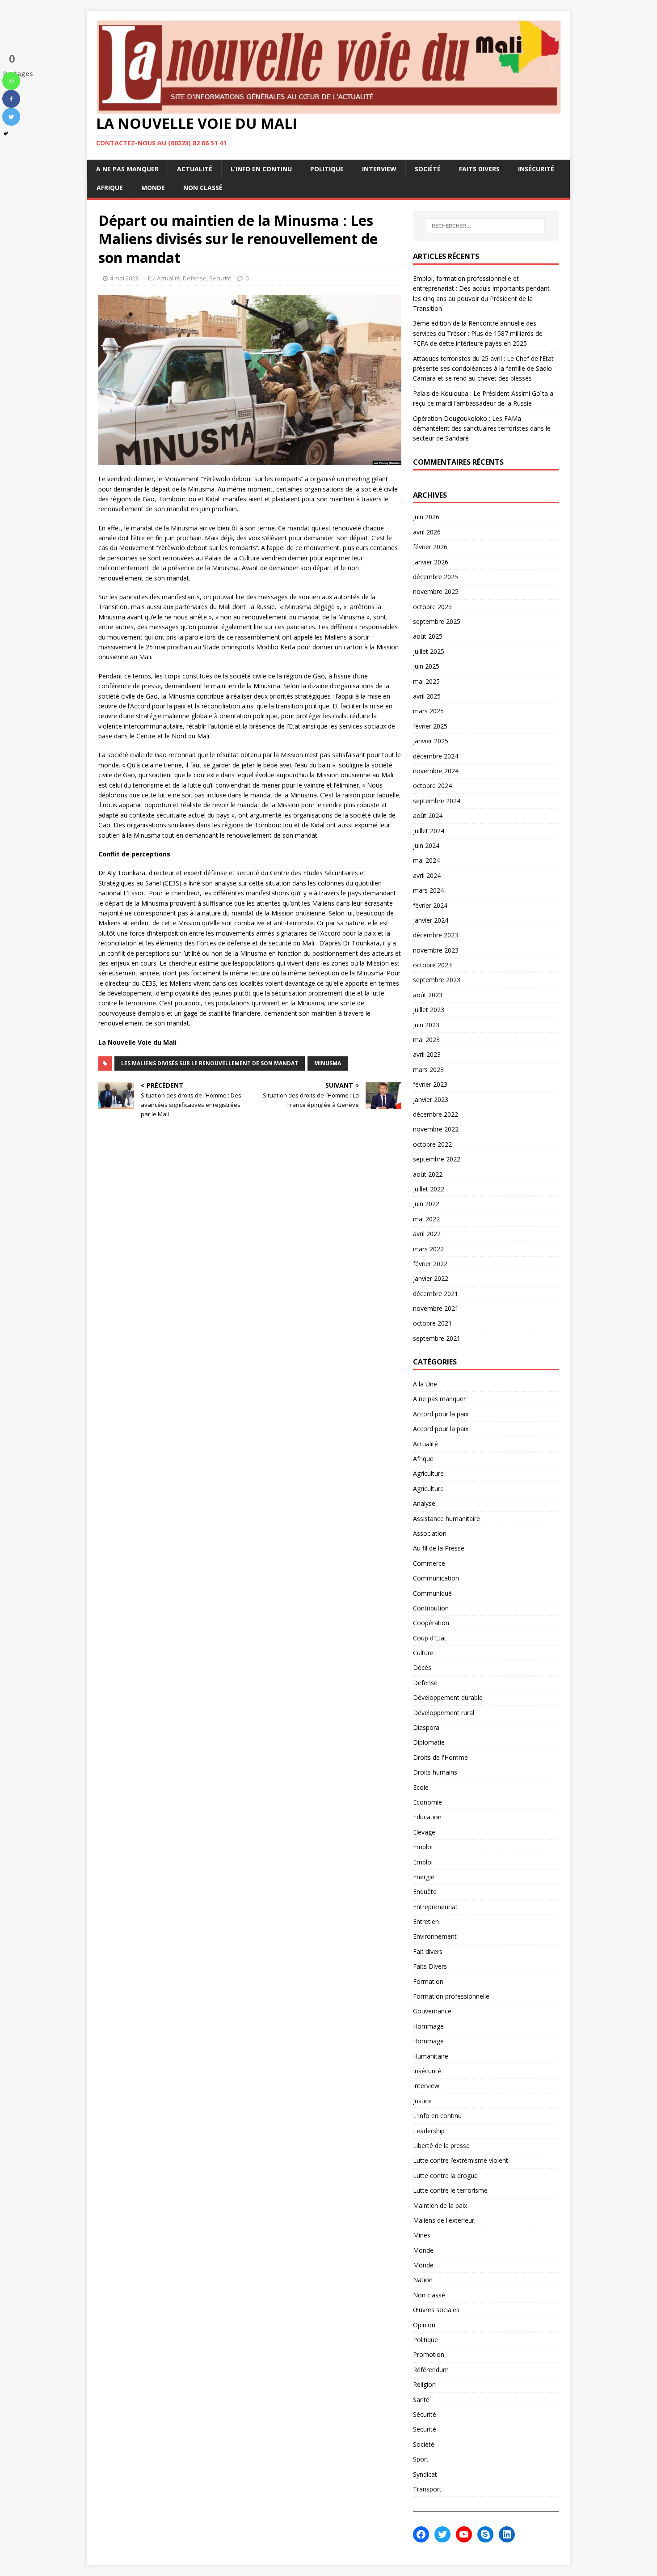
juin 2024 (426, 845)
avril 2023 (427, 1054)
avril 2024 (427, 875)
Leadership (429, 2131)
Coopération (431, 1623)
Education (427, 1817)
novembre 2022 (436, 1129)
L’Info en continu (261, 169)
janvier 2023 (431, 1099)
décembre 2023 (436, 935)
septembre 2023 (437, 980)
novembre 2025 (436, 591)
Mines (422, 2235)
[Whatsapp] (11, 81)
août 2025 (428, 636)
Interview (379, 169)
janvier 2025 (431, 741)
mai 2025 (426, 681)
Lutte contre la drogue (445, 2176)
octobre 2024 (432, 786)
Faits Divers (479, 169)
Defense (195, 278)
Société (428, 169)
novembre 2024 (436, 771)
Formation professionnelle (451, 1996)
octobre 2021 (432, 1323)
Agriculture (428, 1473)
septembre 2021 (437, 1338)
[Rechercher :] (486, 226)
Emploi (423, 1847)
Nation (423, 2280)
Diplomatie (429, 1742)
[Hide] (6, 134)
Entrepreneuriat (435, 1907)
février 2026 (430, 547)
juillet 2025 (429, 651)
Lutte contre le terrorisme (450, 2190)
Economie (427, 1802)
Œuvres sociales (436, 2310)
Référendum (431, 2370)
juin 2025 (426, 666)
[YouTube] (464, 2534)
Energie (424, 1877)
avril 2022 (427, 1234)
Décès (422, 1667)
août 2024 (428, 816)
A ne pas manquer (127, 169)
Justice (422, 2101)
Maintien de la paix (440, 2205)
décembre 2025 (436, 577)
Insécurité (536, 169)
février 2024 (430, 905)
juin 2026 (426, 517)
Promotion (429, 2354)
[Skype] (485, 2534)
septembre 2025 (437, 621)
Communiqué (432, 1593)
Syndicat (425, 2474)
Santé (421, 2400)
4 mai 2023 (124, 278)
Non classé (203, 188)
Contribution (431, 1608)
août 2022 (428, 1174)
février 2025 (430, 726)
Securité (220, 278)
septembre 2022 (437, 1159)
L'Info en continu (437, 2116)
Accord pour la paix (441, 1414)
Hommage (428, 2026)
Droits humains (435, 1772)
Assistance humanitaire (446, 1519)
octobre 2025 (432, 607)
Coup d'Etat (430, 1638)
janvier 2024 (431, 920)
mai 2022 (426, 1219)
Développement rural (444, 1713)
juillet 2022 (429, 1189)
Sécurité (425, 2414)
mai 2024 (426, 860)
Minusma (328, 1063)
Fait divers (428, 1951)
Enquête (425, 1892)
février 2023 (430, 1084)
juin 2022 (426, 1204)
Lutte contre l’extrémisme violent (461, 2160)
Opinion (424, 2325)
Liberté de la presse (441, 2146)
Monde (153, 188)
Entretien (426, 1921)
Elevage (424, 1832)
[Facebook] (11, 99)
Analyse (424, 1503)
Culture (423, 1653)
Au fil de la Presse (439, 1548)
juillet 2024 (429, 831)
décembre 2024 (436, 756)
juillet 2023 (429, 1010)
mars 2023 (428, 1070)
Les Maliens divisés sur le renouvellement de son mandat (210, 1063)
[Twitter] (11, 117)
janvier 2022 (431, 1278)
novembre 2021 (436, 1308)
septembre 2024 (437, 801)
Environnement (435, 1936)
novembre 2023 (436, 950)
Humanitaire (431, 2056)
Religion (424, 2384)
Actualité (195, 169)
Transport (427, 2489)
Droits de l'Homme (440, 1757)
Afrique (110, 188)
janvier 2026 (431, 562)
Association (430, 1533)
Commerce (429, 1563)
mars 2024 (428, 890)
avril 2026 (427, 532)
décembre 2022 (436, 1114)
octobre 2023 (432, 965)
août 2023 (428, 995)
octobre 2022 (432, 1144)
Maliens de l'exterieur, (444, 2220)
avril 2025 (427, 696)
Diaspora (426, 1727)
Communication (436, 1578)
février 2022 (430, 1264)
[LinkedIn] (507, 2534)
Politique (327, 169)
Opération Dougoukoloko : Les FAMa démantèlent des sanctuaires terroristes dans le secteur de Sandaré (482, 428)
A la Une (425, 1384)
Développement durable (448, 1697)
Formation (428, 1981)
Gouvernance (432, 2011)
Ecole (421, 1787)
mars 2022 (428, 1249)
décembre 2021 (436, 1294)
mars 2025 (428, 711)
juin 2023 (426, 1025)
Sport (421, 2459)
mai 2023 (426, 1040)
